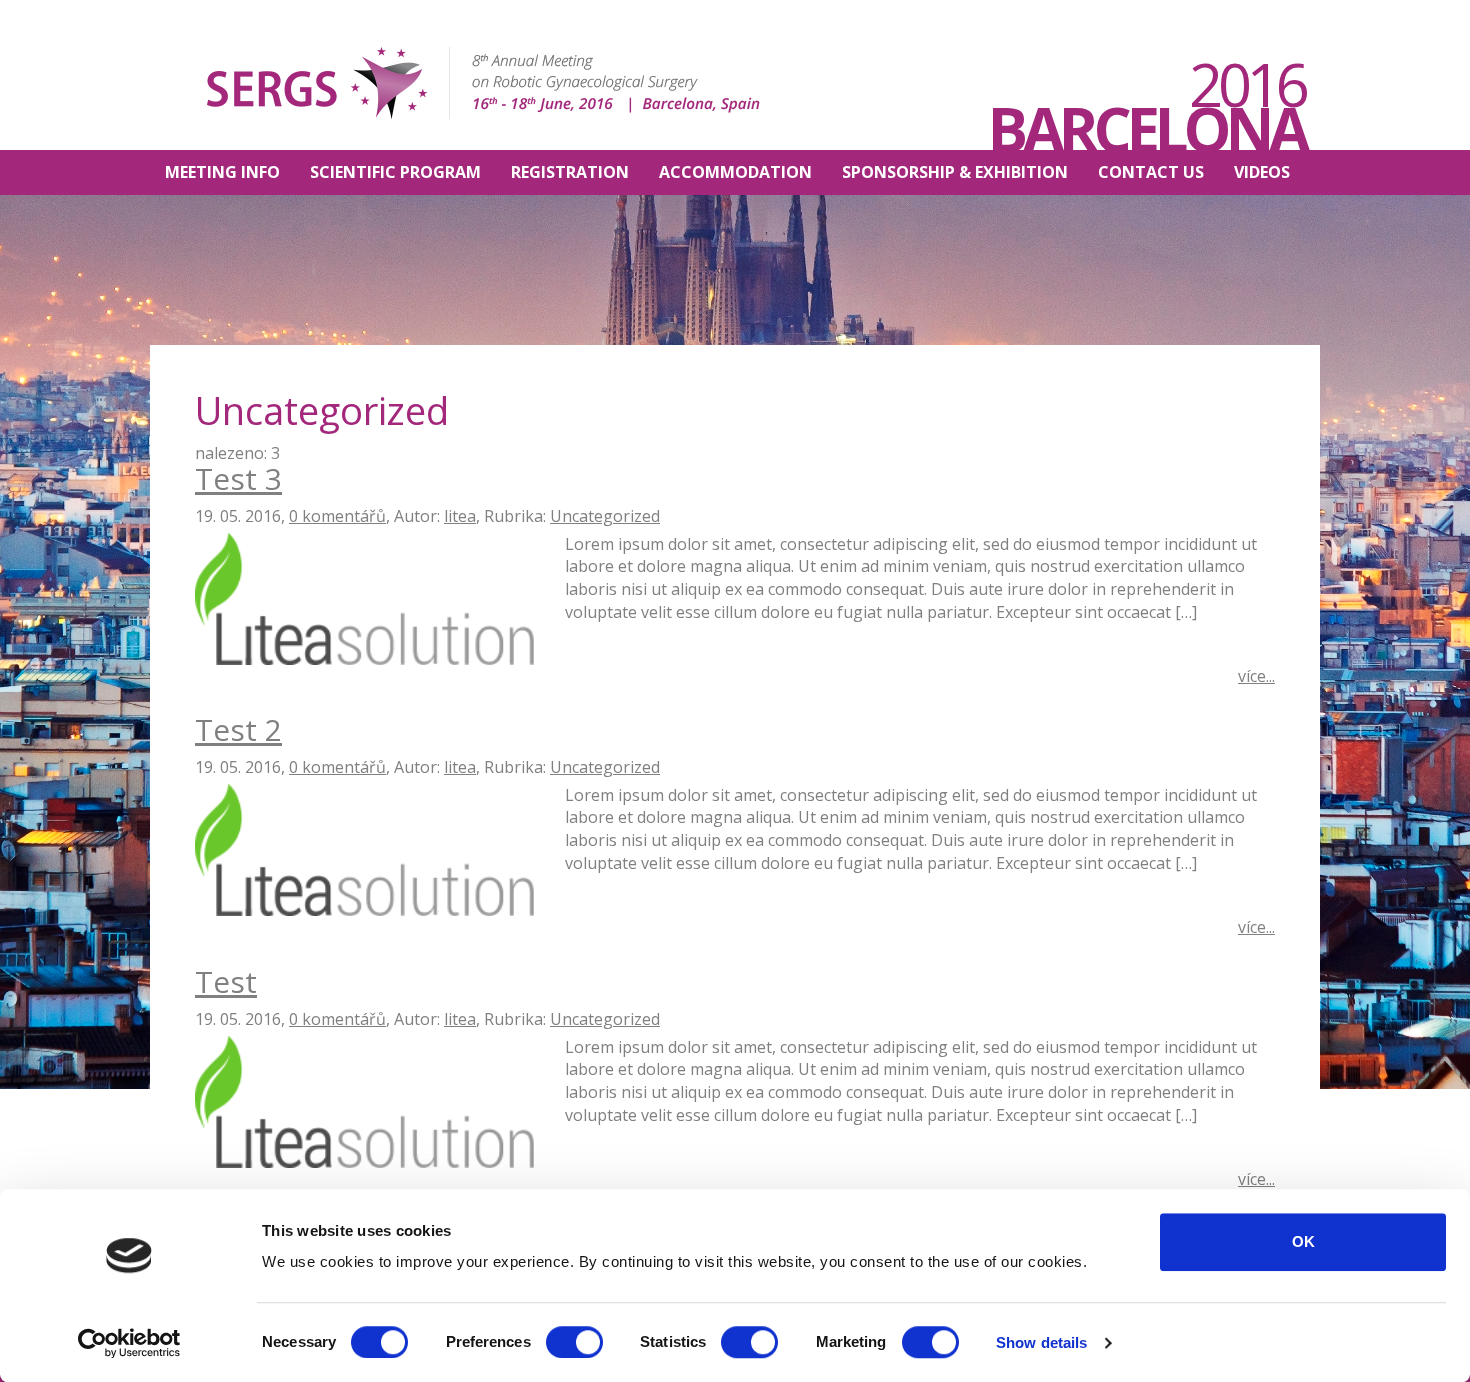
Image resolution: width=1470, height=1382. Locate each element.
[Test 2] (365, 848)
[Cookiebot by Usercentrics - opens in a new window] (129, 1343)
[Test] (365, 1100)
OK (1303, 1241)
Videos (1262, 172)
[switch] (574, 1342)
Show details (1041, 1342)
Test (226, 981)
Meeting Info (222, 172)
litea (460, 516)
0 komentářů (337, 516)
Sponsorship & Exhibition (955, 172)
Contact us (1151, 172)
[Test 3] (365, 597)
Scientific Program (395, 172)
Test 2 (238, 729)
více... (1256, 676)
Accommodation (735, 172)
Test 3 (238, 478)
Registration (570, 172)
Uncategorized (605, 516)
